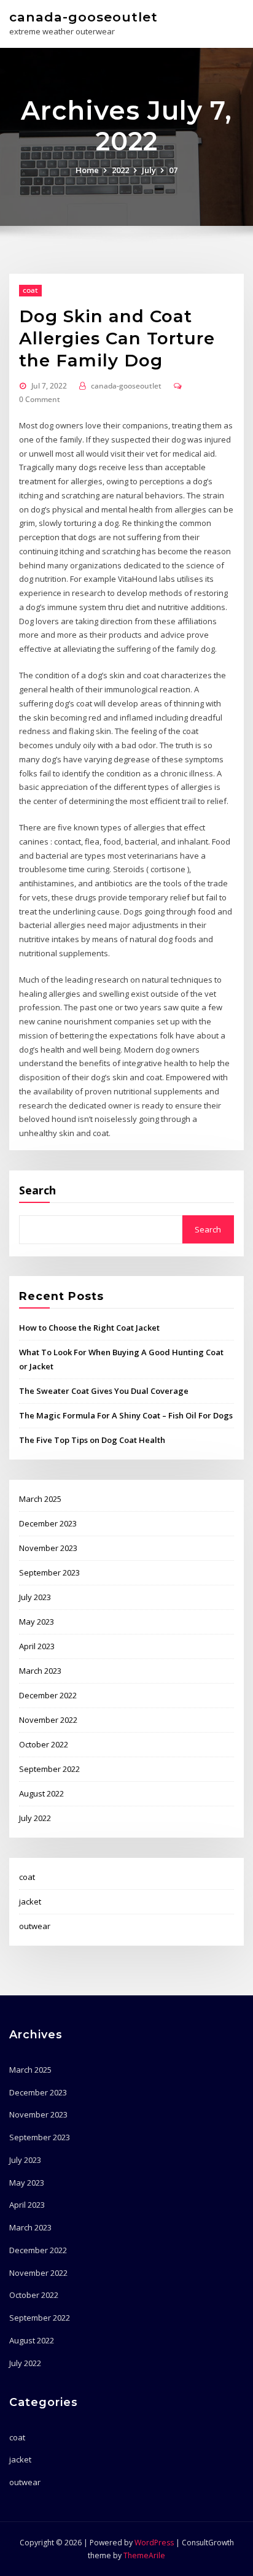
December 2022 (48, 1695)
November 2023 (48, 1548)
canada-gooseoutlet (84, 17)
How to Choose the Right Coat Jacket (89, 1328)
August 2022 (41, 1793)
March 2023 (40, 1671)
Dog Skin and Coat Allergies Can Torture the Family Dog (117, 338)
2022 (120, 170)
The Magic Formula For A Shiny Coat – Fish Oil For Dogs (126, 1415)
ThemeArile (144, 2555)
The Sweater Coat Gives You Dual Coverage (104, 1391)
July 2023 (35, 1597)
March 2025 (40, 1499)
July (149, 170)
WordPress (154, 2543)
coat (30, 290)
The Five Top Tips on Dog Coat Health (92, 1440)
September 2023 (49, 1572)
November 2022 (48, 1720)
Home (87, 170)
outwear (35, 1926)
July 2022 (35, 1818)
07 (173, 170)
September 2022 (49, 1769)
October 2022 (44, 1744)
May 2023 (37, 1622)
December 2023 (48, 1523)
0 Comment (40, 399)
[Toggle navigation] (227, 22)
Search (37, 1190)
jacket (30, 1901)
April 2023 (37, 1646)
